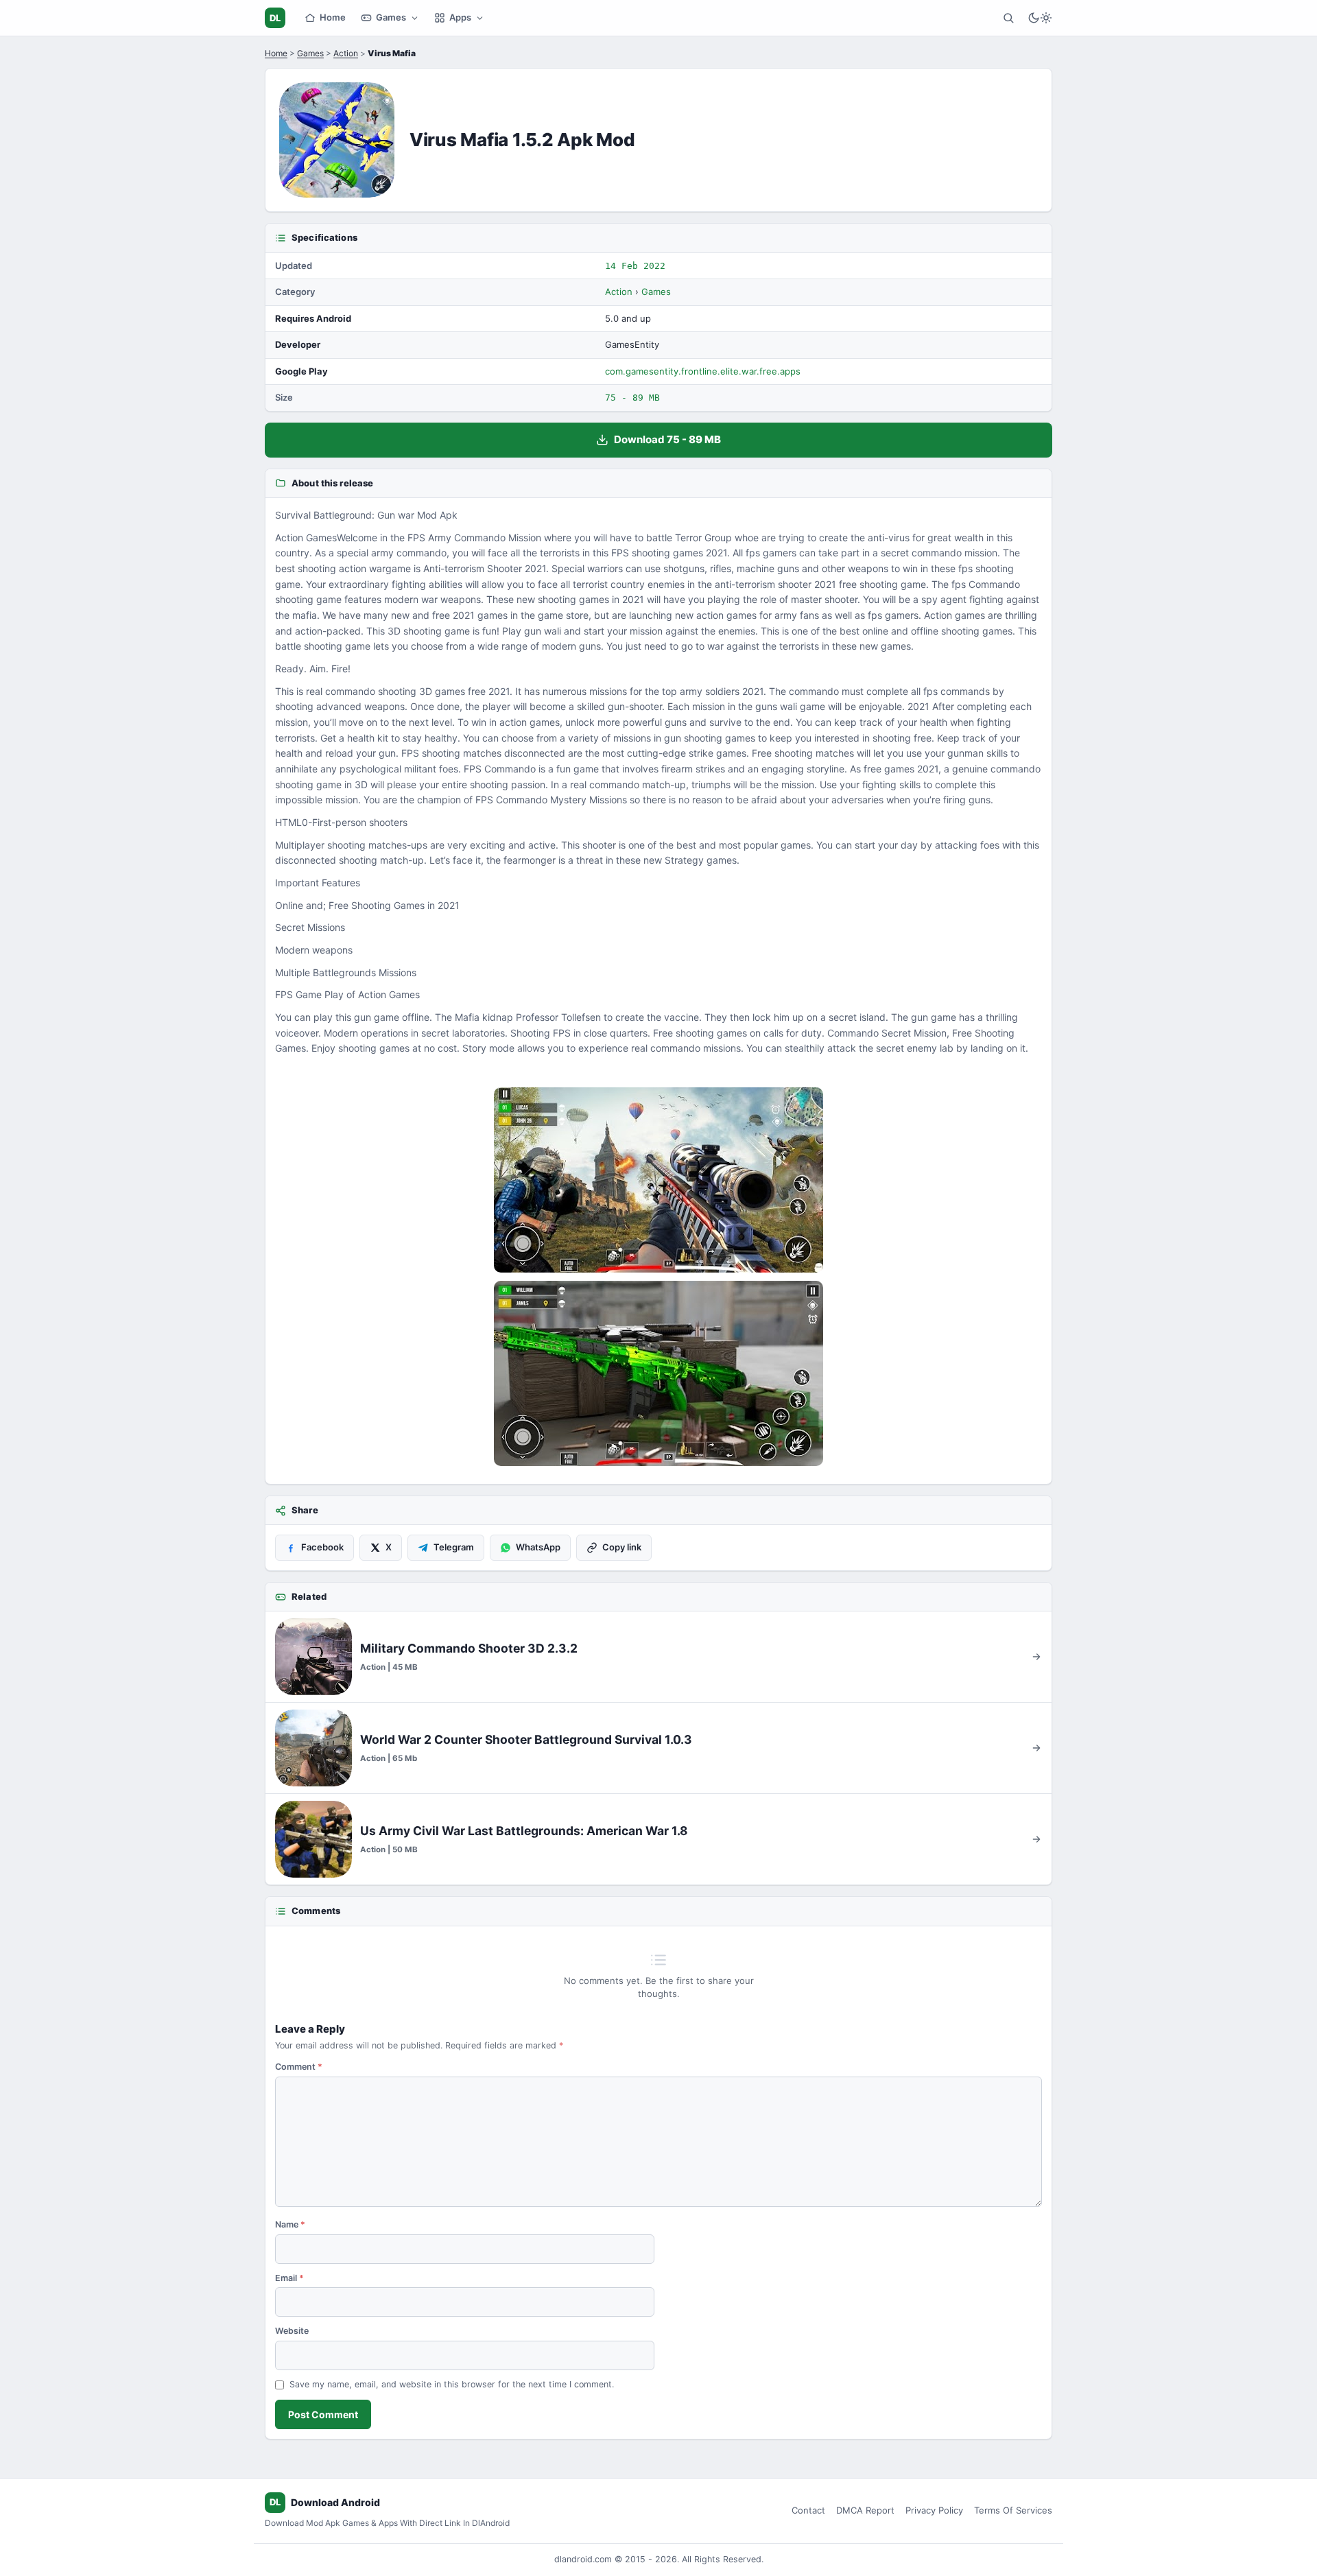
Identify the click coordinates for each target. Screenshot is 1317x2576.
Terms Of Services (1013, 2510)
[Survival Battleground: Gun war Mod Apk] (658, 1180)
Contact (808, 2510)
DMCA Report (865, 2510)
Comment (299, 2067)
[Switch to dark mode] (1040, 18)
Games (391, 17)
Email (289, 2278)
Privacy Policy (934, 2510)
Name (290, 2224)
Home (333, 17)
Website (292, 2331)
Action (346, 53)
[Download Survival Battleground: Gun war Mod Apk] (658, 1373)
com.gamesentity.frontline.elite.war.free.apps (703, 371)
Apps (460, 17)
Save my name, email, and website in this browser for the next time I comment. (452, 2384)
